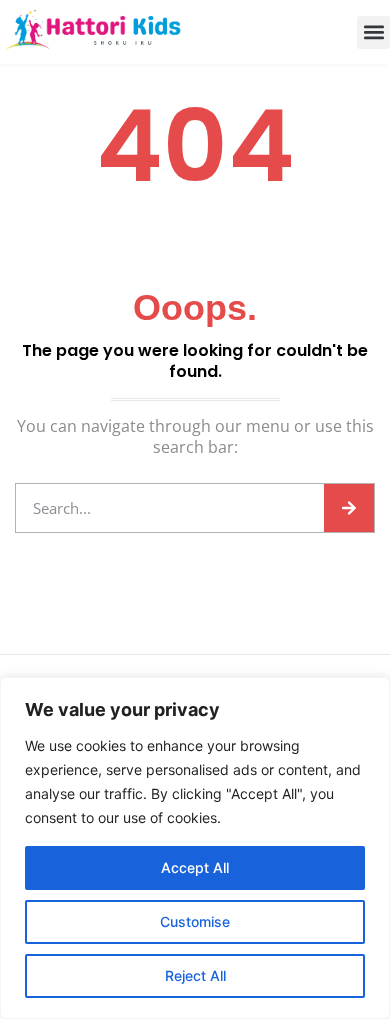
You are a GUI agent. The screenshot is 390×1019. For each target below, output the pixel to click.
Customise (195, 921)
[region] (195, 848)
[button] (373, 32)
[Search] (349, 508)
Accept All (195, 867)
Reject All (195, 975)
